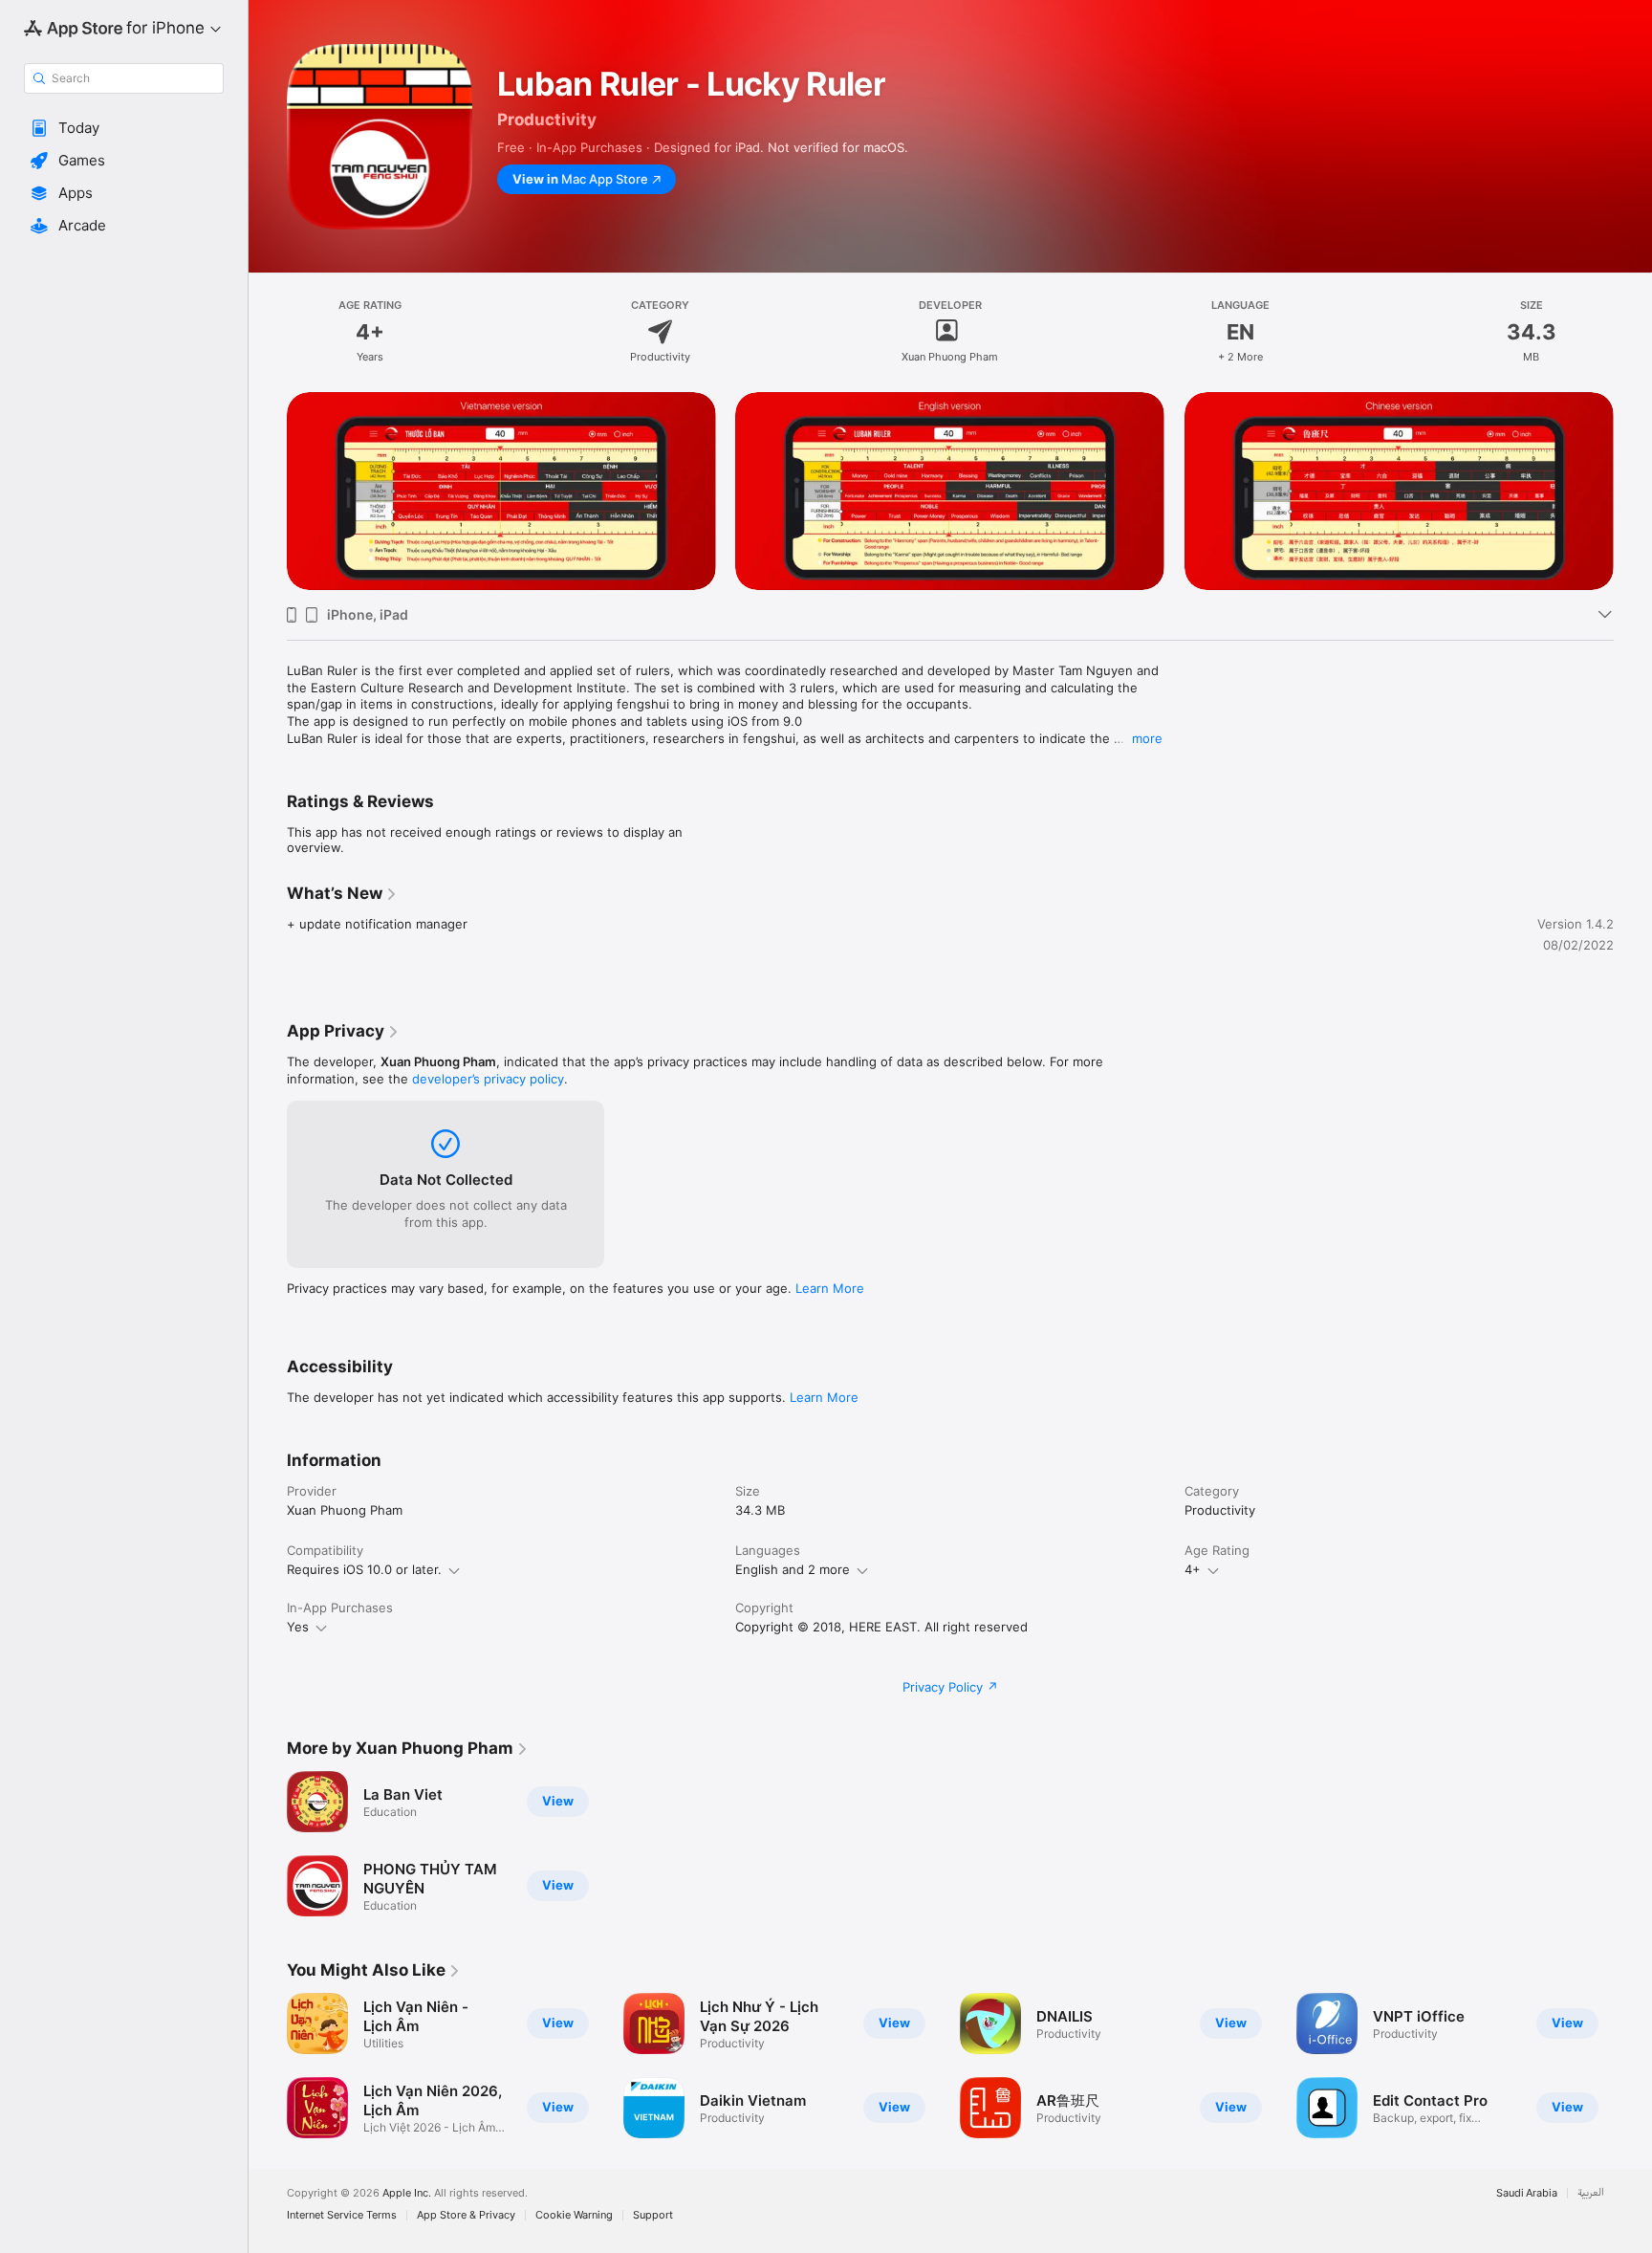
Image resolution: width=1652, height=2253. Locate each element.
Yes (298, 1627)
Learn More (830, 1288)
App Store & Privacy (466, 2215)
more (1147, 738)
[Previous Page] (268, 492)
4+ (1193, 1569)
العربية (1591, 2193)
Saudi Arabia (1527, 2193)
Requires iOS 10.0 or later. (364, 1569)
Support (653, 2215)
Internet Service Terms (342, 2215)
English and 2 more (793, 1569)
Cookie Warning (574, 2215)
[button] (124, 128)
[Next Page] (1633, 492)
